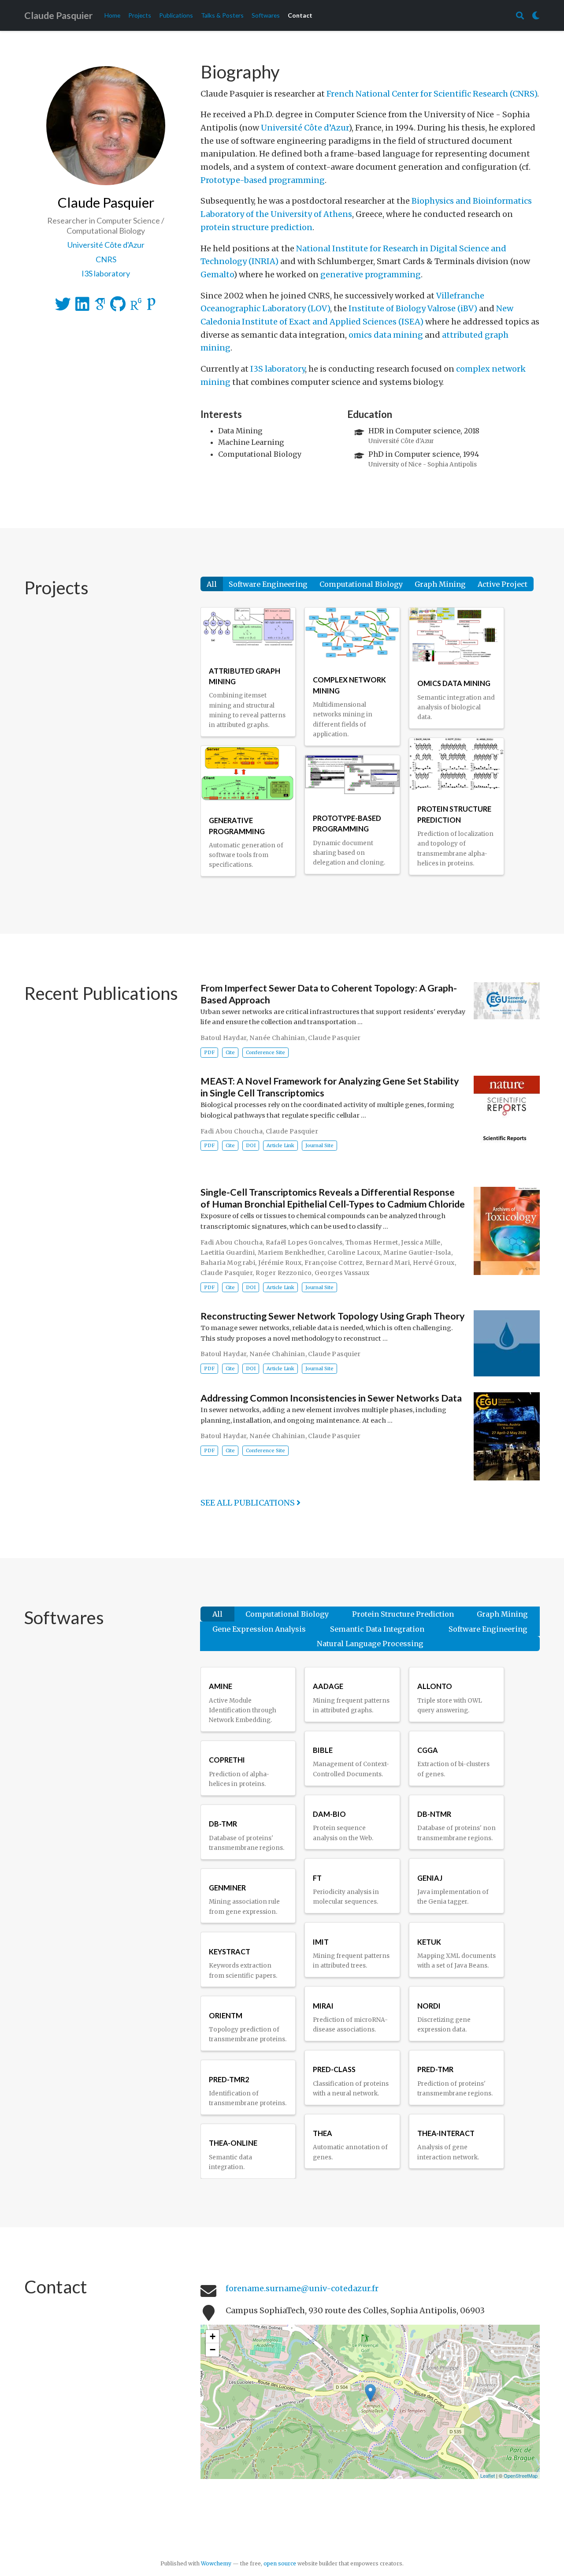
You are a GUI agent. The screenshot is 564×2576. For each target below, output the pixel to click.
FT (317, 1878)
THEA (323, 2133)
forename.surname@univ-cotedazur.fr (302, 2288)
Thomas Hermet (372, 1242)
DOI (251, 1146)
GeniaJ (430, 1878)
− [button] (213, 2350)
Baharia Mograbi (228, 1263)
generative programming (371, 274)
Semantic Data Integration (377, 1629)
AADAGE (328, 1686)
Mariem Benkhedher (291, 1253)
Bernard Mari (388, 1263)
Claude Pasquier (58, 15)
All (212, 584)
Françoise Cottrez (334, 1263)
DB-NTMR (434, 1814)
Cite (230, 1052)
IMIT (321, 1942)
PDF (209, 1052)
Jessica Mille (421, 1242)
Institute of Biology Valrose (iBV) (413, 308)
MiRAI (323, 2006)
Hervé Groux (434, 1263)
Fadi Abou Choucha (232, 1131)
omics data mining (386, 335)
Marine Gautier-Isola (417, 1253)
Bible (323, 1750)
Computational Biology (361, 584)
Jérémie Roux (280, 1263)
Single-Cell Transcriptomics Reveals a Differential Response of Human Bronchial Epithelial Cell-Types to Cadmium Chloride (333, 1199)
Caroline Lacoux (354, 1253)
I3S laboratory (278, 369)
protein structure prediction (256, 227)
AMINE (221, 1686)
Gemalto (217, 274)
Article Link (280, 1146)
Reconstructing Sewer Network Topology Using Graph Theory (333, 1316)
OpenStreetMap (521, 2475)
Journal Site (319, 1146)
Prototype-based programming (263, 180)
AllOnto (435, 1686)
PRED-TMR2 (229, 2079)
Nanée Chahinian (277, 1038)
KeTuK (429, 1942)
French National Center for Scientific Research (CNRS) (432, 94)
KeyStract (230, 1952)
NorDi (429, 2006)
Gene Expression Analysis (259, 1629)
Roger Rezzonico (284, 1273)
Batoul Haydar (223, 1038)
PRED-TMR (435, 2069)
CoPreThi (227, 1760)
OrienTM (226, 2015)
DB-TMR (223, 1824)
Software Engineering (268, 584)
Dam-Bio (329, 1814)
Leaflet (488, 2475)
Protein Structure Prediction (403, 1614)
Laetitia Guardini (228, 1253)
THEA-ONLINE (233, 2143)
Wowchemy (216, 2563)
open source (280, 2563)
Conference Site (265, 1052)
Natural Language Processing (370, 1644)
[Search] (520, 16)
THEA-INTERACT (446, 2133)
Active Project (503, 584)
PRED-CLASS (334, 2069)
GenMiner (227, 1888)
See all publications (249, 1503)
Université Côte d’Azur (305, 128)
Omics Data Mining (454, 683)
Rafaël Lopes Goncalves (304, 1242)
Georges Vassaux (342, 1273)
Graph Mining (440, 584)
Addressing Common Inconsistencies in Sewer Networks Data (331, 1398)
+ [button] (213, 2336)
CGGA (428, 1750)
